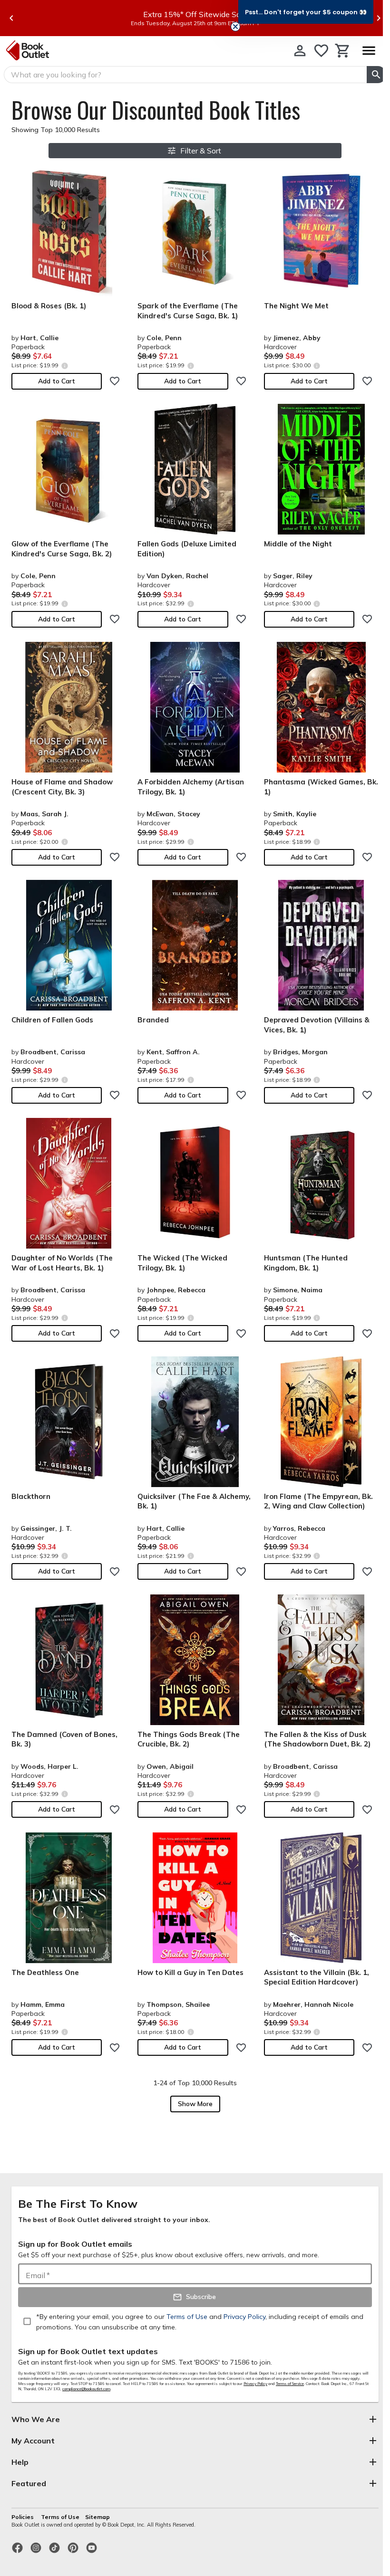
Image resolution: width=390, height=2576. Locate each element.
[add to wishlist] (115, 381)
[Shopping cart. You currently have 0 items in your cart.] (343, 51)
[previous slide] (11, 18)
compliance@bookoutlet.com (86, 2389)
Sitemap (97, 2517)
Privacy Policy (255, 2384)
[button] (306, 12)
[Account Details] (300, 51)
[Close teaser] (235, 27)
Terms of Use (60, 2517)
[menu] (369, 51)
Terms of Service (290, 2384)
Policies (23, 2517)
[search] (376, 75)
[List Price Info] (64, 366)
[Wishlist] (321, 51)
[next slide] (379, 18)
